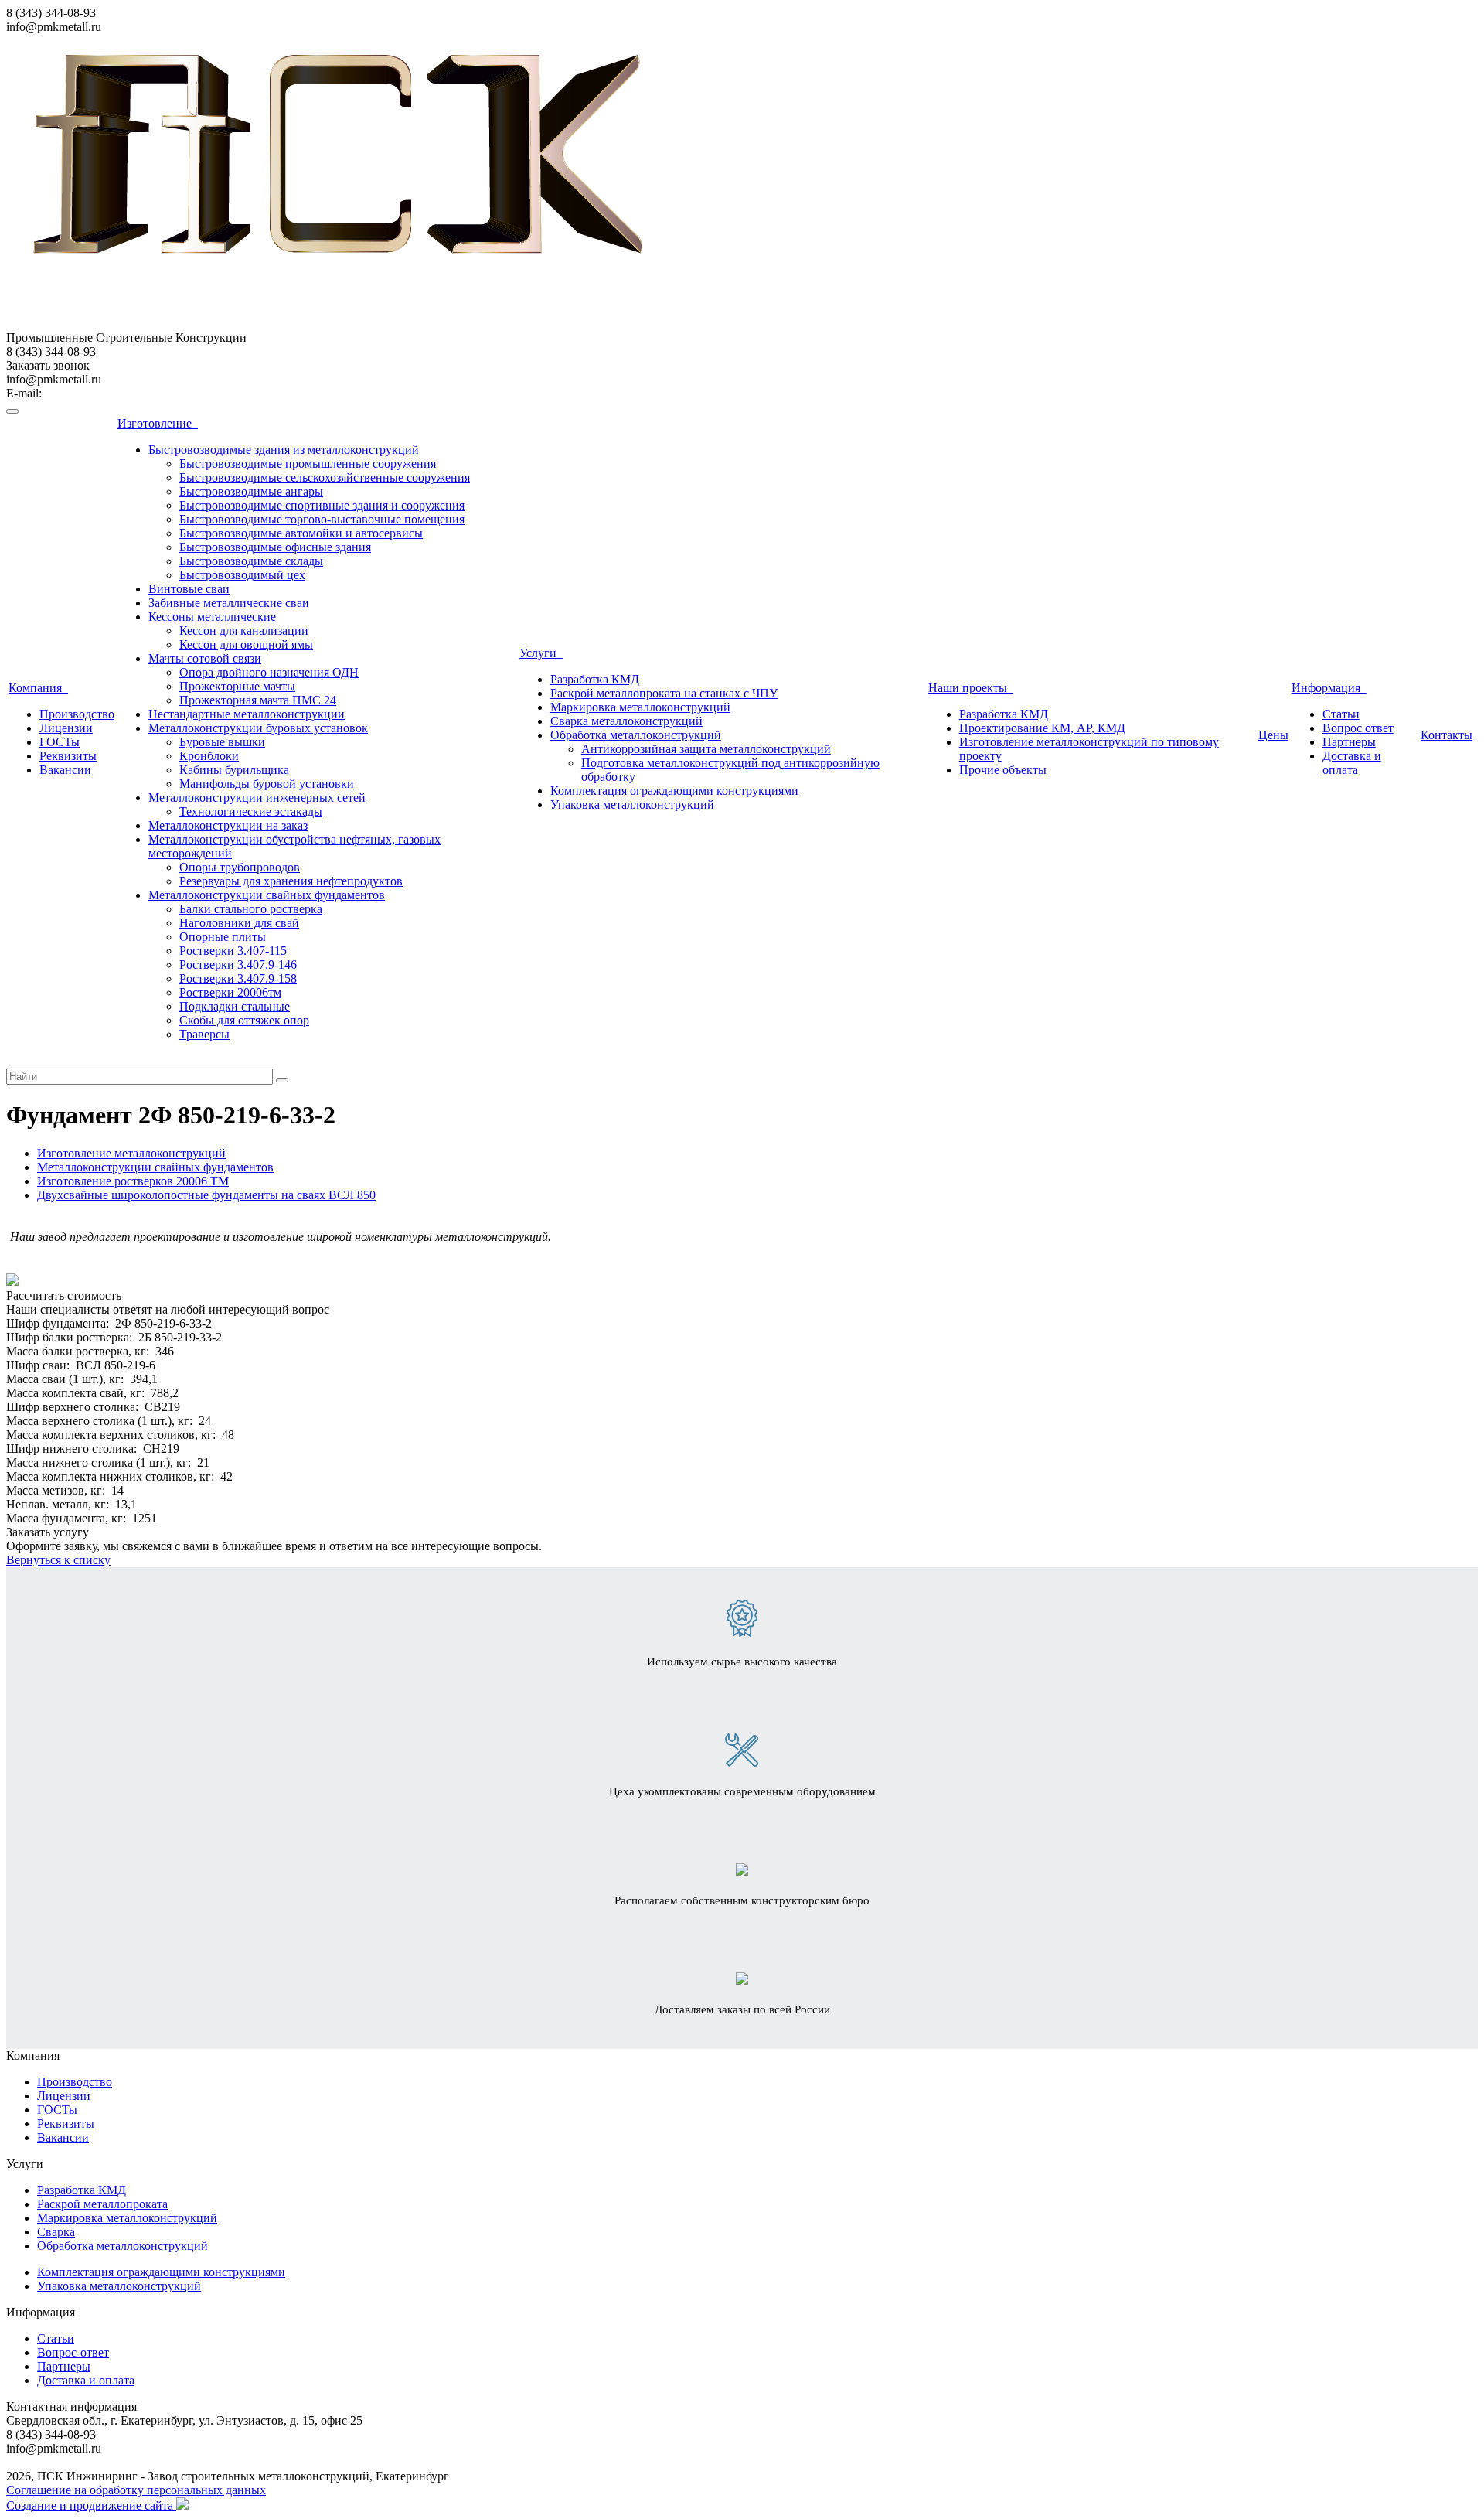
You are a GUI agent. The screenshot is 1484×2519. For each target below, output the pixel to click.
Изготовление (158, 423)
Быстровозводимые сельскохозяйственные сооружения (325, 477)
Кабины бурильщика (234, 770)
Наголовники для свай (239, 923)
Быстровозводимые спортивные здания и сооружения (322, 505)
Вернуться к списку (58, 1560)
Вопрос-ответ (73, 2352)
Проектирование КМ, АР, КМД (1042, 728)
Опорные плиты (223, 937)
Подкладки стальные (235, 1006)
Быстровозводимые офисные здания (275, 547)
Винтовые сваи (189, 589)
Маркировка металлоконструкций (640, 707)
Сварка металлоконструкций (626, 721)
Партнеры (1349, 742)
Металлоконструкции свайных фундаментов (267, 895)
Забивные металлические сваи (229, 603)
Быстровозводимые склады (251, 561)
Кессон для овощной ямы (246, 644)
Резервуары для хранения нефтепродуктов (291, 881)
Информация (1329, 688)
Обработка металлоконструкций (636, 735)
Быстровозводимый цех (242, 575)
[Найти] (282, 1080)
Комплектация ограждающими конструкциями (674, 791)
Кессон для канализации (244, 631)
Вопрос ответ (1358, 728)
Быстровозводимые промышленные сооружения (308, 464)
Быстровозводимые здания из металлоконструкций (284, 450)
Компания (38, 688)
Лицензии (66, 728)
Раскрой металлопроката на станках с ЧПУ (664, 693)
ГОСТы (60, 742)
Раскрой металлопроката (102, 2204)
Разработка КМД (595, 679)
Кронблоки (209, 756)
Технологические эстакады (251, 811)
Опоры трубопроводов (240, 867)
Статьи (1341, 714)
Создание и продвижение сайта (91, 2505)
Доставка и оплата (1352, 763)
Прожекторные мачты (237, 686)
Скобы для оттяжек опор (244, 1020)
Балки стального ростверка (251, 909)
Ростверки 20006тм (230, 992)
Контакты (1447, 735)
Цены (1273, 735)
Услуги (541, 653)
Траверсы (204, 1034)
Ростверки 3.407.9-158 (238, 978)
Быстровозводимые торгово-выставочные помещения (322, 519)
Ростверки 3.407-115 (233, 951)
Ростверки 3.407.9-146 (238, 965)
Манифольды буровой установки (267, 784)
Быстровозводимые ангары (251, 491)
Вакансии (65, 770)
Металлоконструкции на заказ (228, 825)
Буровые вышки (222, 742)
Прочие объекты (1003, 770)
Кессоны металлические (212, 617)
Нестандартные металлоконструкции (247, 714)
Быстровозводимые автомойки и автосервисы (301, 533)
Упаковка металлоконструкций (632, 804)
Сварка (56, 2232)
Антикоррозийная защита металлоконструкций (706, 749)
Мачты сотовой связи (205, 658)
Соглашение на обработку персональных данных (136, 2490)
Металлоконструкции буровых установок (258, 728)
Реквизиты (68, 756)
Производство (77, 714)
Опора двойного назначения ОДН (269, 672)
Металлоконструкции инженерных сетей (257, 798)
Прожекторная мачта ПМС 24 (258, 700)
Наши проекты (971, 688)
